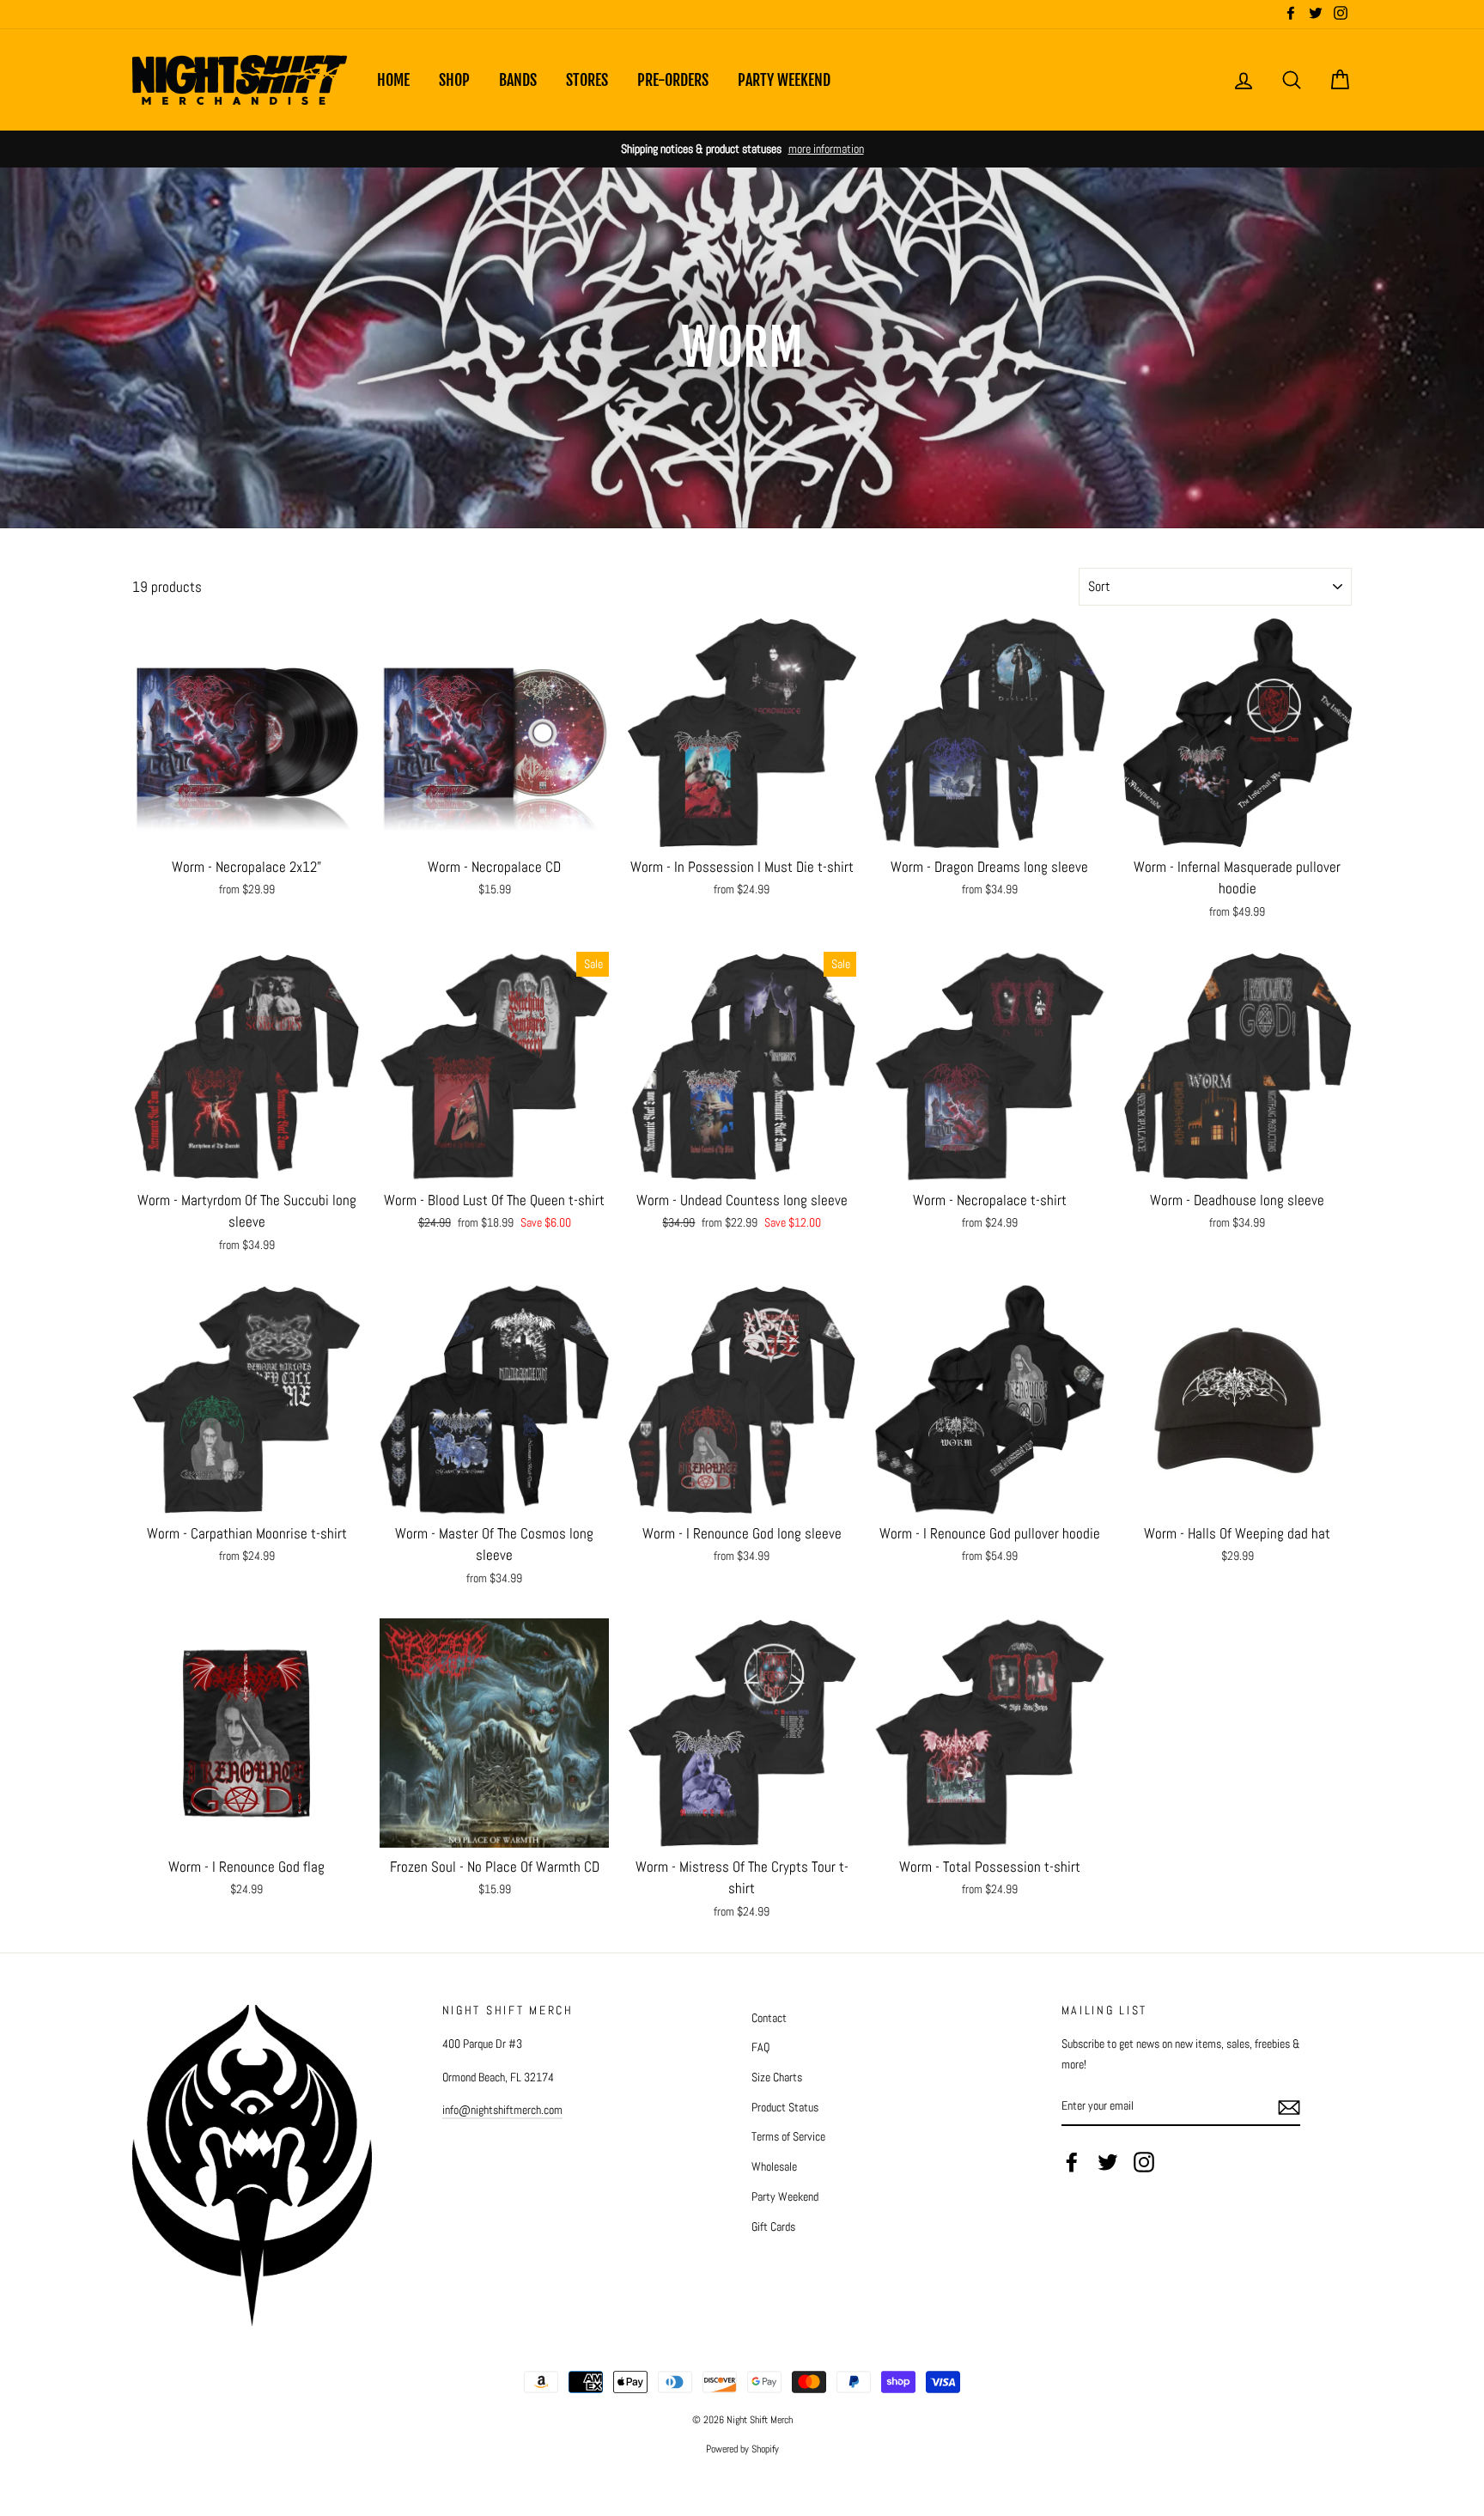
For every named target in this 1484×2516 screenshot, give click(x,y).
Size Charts (777, 2077)
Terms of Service (788, 2136)
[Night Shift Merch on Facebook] (1072, 2162)
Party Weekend (784, 80)
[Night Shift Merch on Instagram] (1144, 2162)
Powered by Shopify (742, 2449)
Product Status (785, 2107)
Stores (587, 80)
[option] (742, 149)
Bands (518, 80)
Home (393, 80)
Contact (769, 2018)
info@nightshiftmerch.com (502, 2110)
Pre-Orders (673, 80)
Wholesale (774, 2166)
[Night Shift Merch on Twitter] (1108, 2162)
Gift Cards (773, 2227)
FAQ (760, 2047)
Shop (454, 80)
